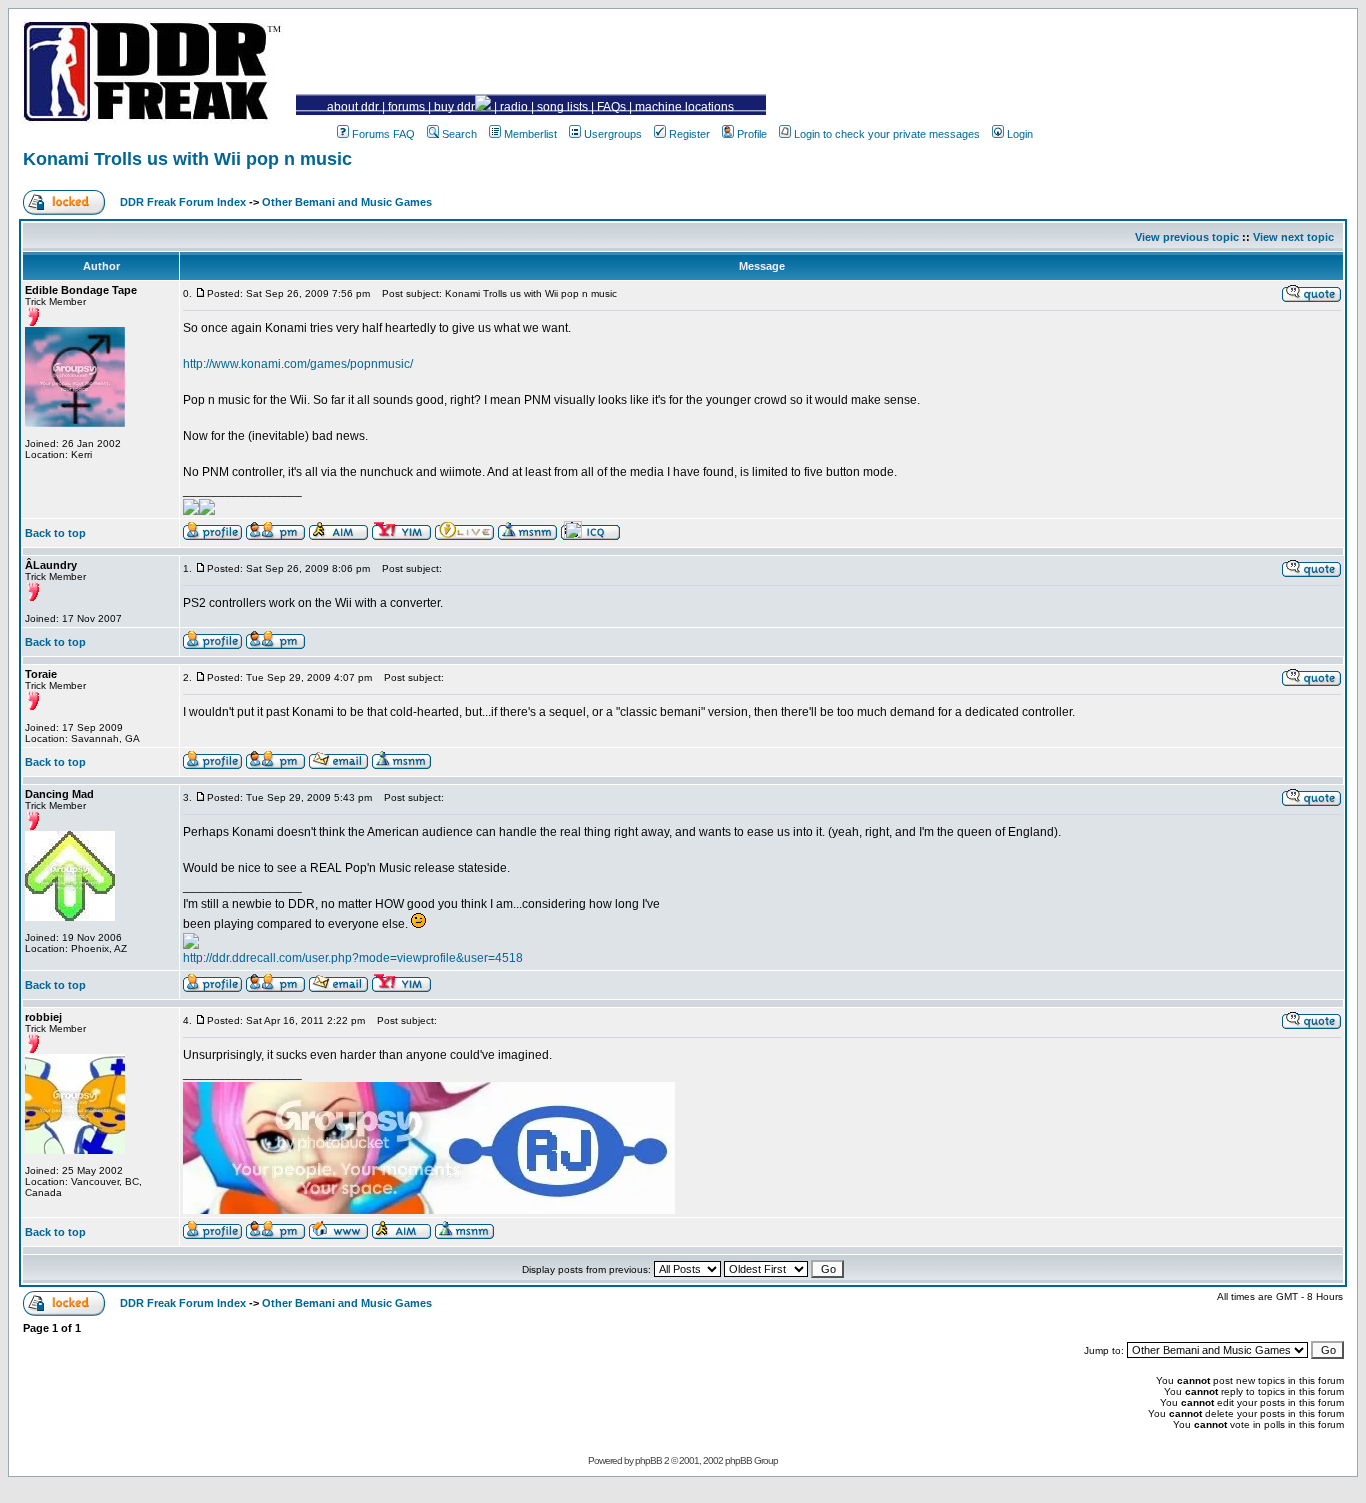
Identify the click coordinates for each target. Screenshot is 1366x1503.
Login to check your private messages (887, 134)
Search (459, 134)
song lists (562, 107)
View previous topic (1187, 237)
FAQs (611, 107)
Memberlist (530, 134)
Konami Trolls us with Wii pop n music (187, 159)
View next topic (1293, 237)
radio (514, 107)
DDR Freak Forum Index (183, 202)
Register (689, 134)
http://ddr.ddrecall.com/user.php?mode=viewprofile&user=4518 (353, 958)
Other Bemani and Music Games (347, 202)
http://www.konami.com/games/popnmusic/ (298, 364)
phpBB (648, 1460)
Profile (752, 134)
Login (1020, 134)
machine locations (684, 107)
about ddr (353, 107)
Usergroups (613, 134)
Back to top (55, 533)
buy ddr (454, 107)
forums (406, 107)
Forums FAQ (383, 134)
